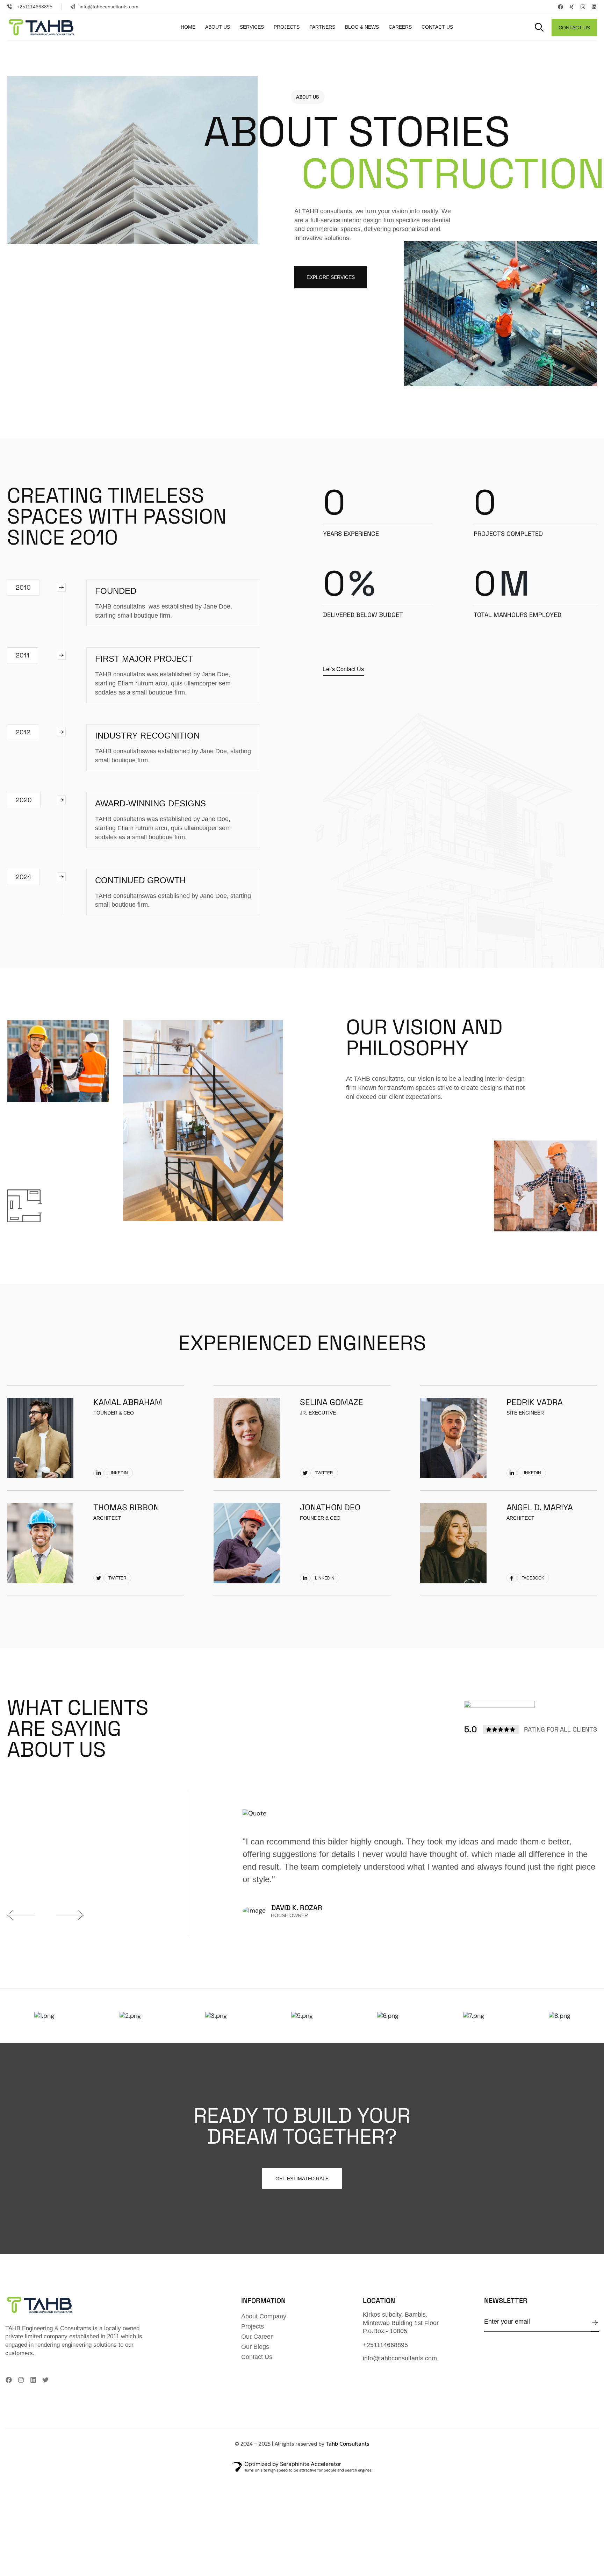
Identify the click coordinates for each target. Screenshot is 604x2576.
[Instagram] (583, 7)
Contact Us (574, 28)
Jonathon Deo (330, 1507)
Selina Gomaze (332, 1402)
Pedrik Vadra (535, 1402)
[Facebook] (560, 7)
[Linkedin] (594, 7)
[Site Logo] (47, 27)
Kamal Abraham (128, 1402)
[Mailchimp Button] (595, 2323)
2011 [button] (23, 655)
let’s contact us (343, 669)
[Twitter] (45, 2380)
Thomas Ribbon (126, 1507)
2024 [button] (23, 877)
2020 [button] (24, 800)
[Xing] (572, 7)
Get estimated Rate (302, 2179)
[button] (539, 28)
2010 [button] (23, 587)
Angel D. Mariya (540, 1507)
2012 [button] (23, 732)
